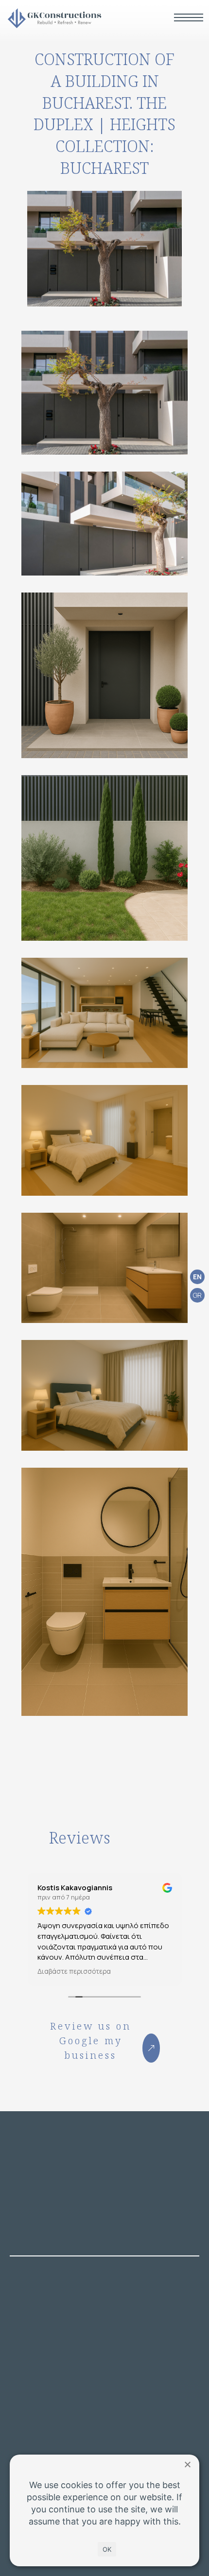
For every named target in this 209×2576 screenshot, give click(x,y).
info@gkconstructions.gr (74, 2347)
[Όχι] (187, 2464)
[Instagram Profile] (38, 2393)
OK (107, 2549)
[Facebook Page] (17, 2393)
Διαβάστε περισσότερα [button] (74, 1971)
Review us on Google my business (91, 2041)
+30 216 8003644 (59, 2324)
